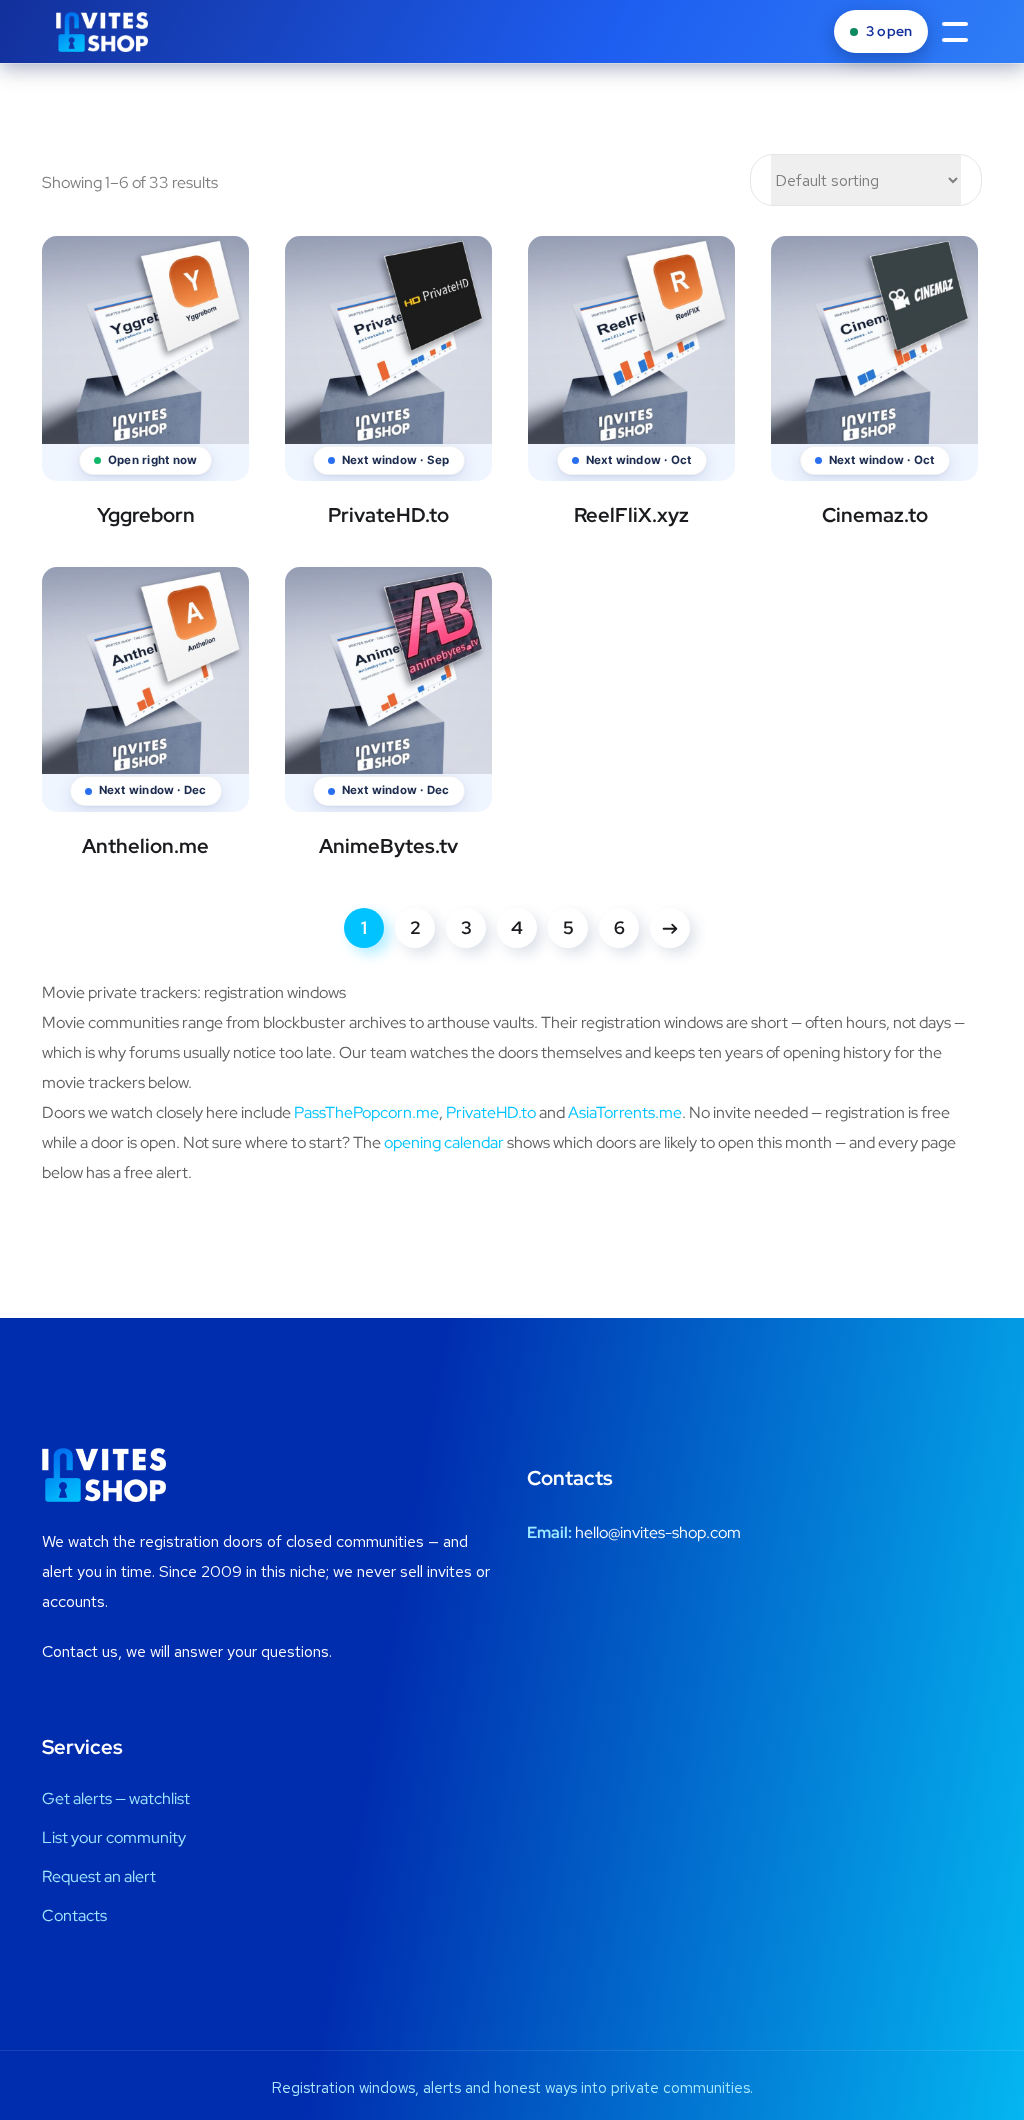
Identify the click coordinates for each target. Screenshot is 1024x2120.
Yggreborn (146, 515)
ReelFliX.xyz (631, 515)
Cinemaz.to (875, 515)
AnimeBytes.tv (388, 846)
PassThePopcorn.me (366, 1112)
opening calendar (444, 1142)
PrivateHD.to (388, 515)
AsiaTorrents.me (625, 1112)
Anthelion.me (145, 846)
